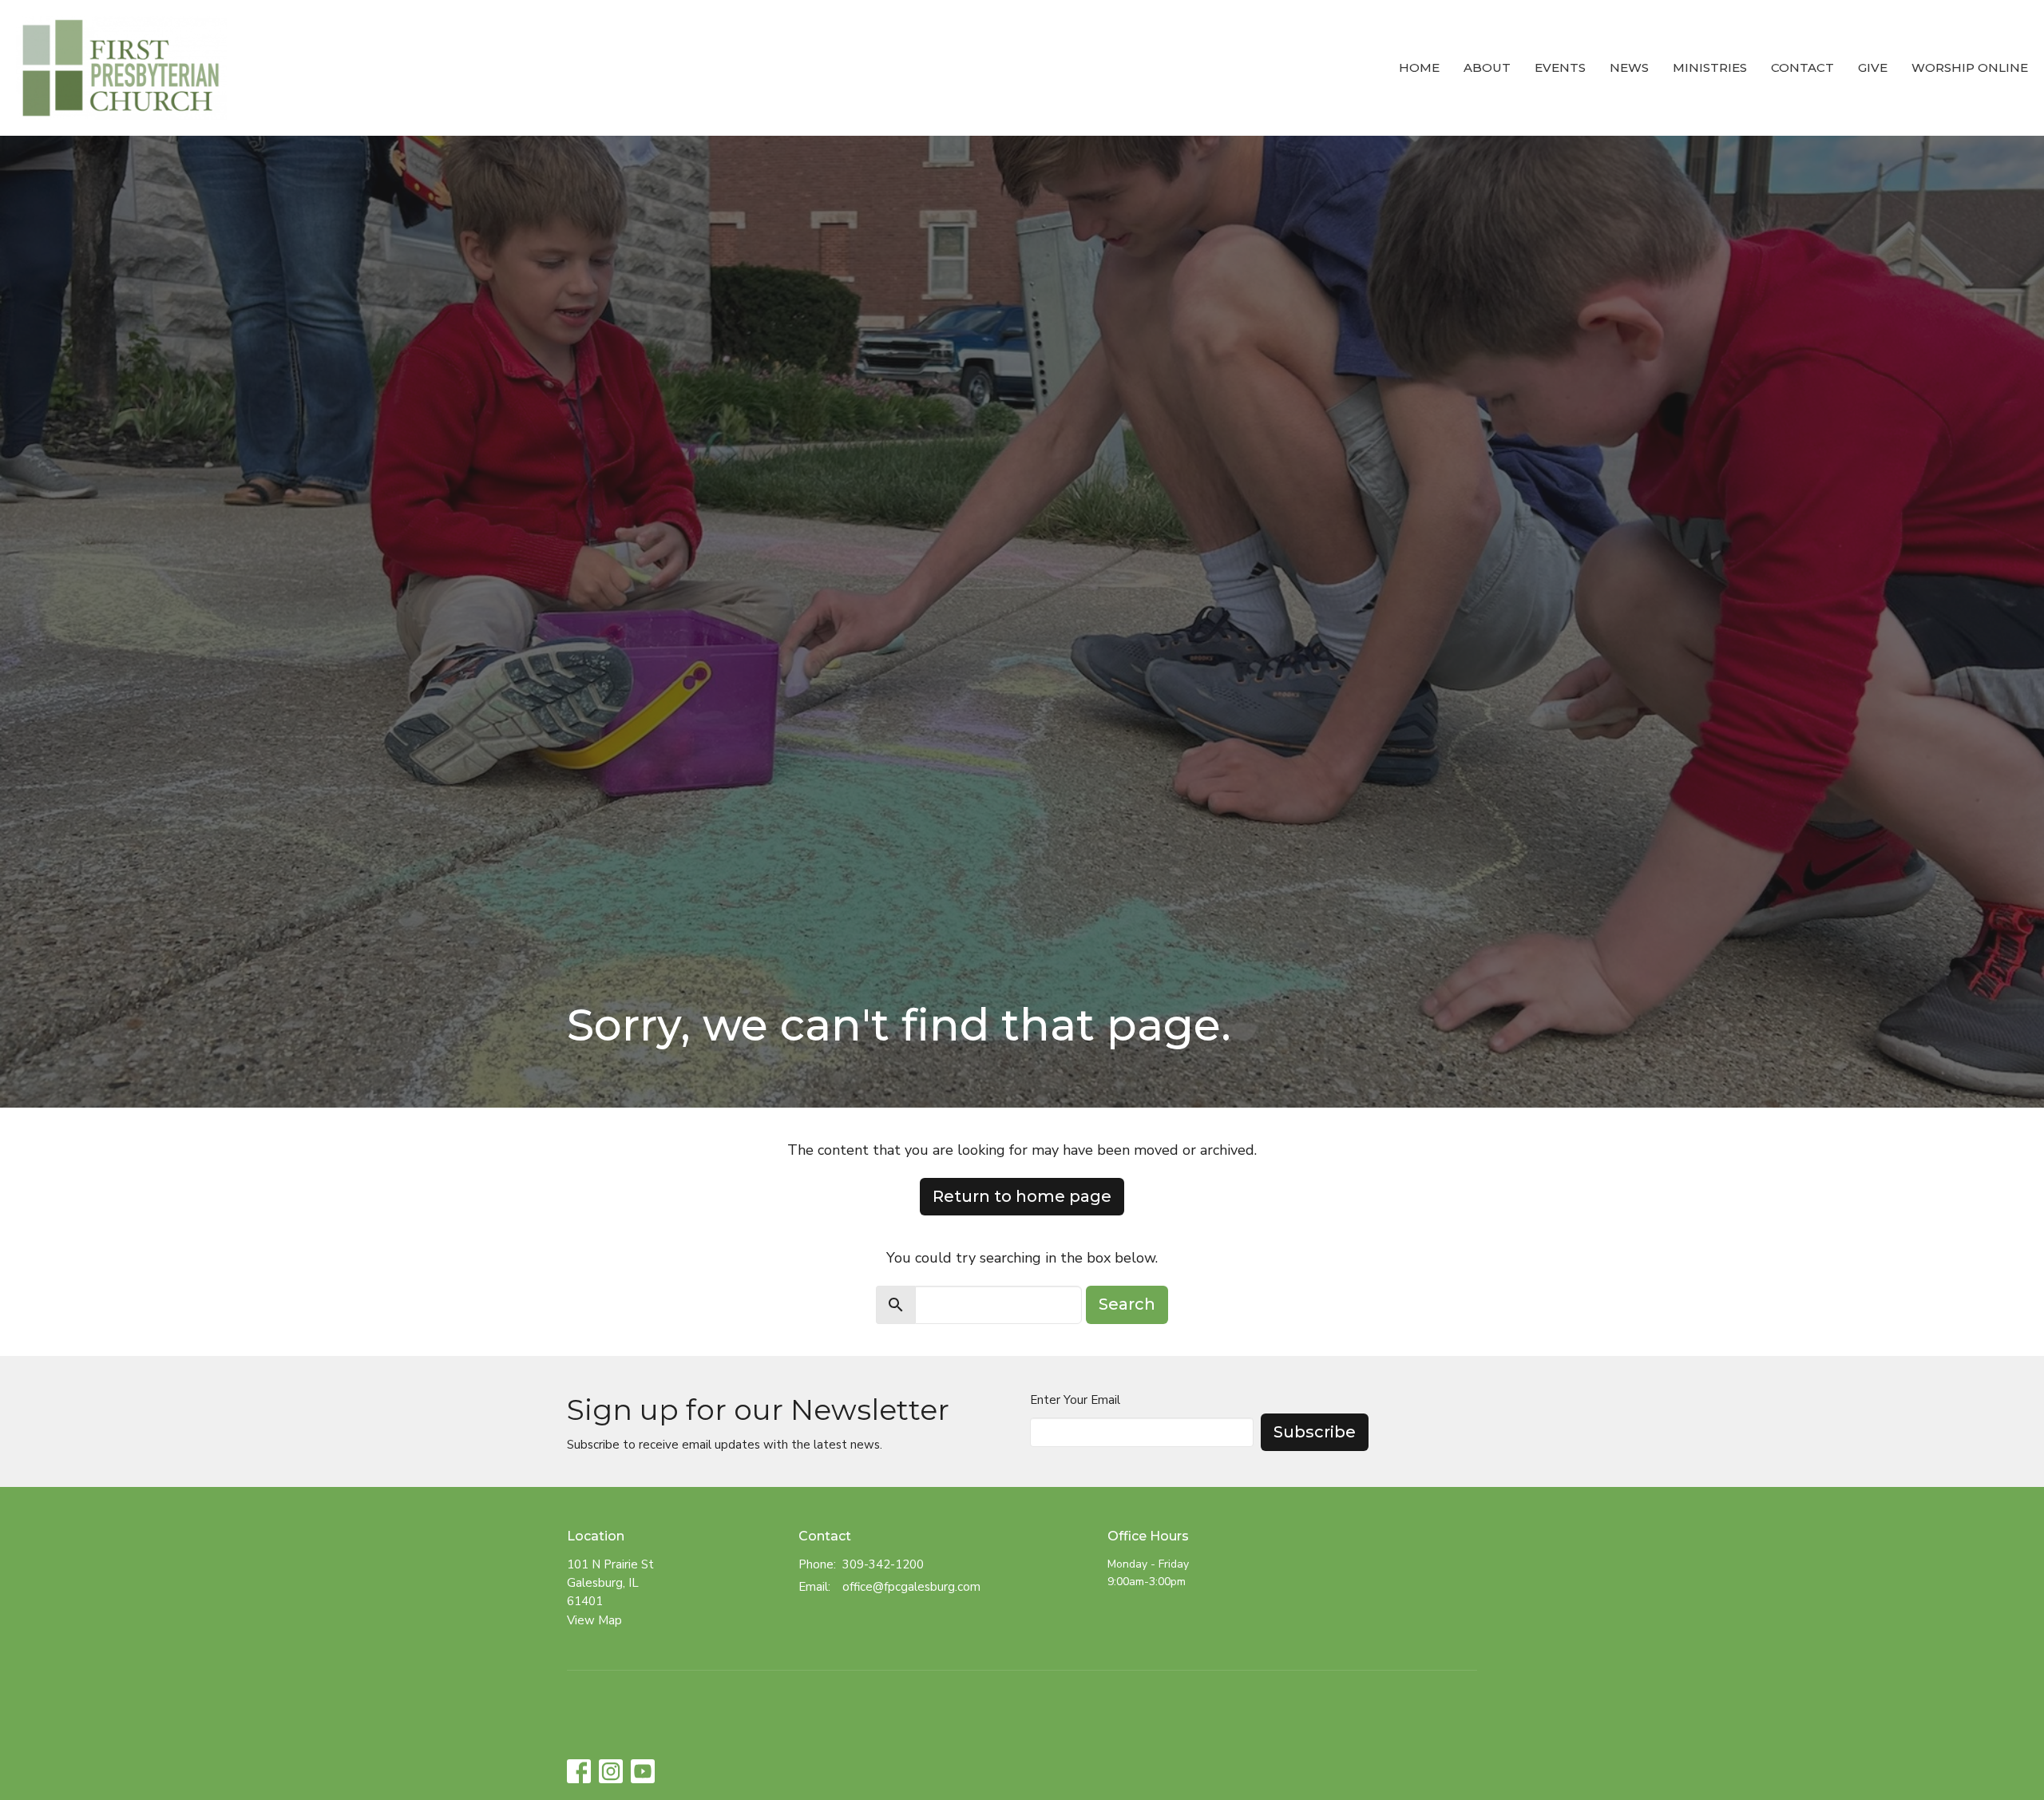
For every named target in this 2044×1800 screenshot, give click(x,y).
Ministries (1710, 67)
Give (1873, 67)
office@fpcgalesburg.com (911, 1587)
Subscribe (1315, 1432)
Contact (1802, 67)
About (1487, 67)
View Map (594, 1620)
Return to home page (1022, 1196)
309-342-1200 (883, 1564)
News (1629, 67)
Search (1127, 1304)
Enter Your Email (1075, 1400)
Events (1560, 67)
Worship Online (1970, 67)
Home (1419, 67)
